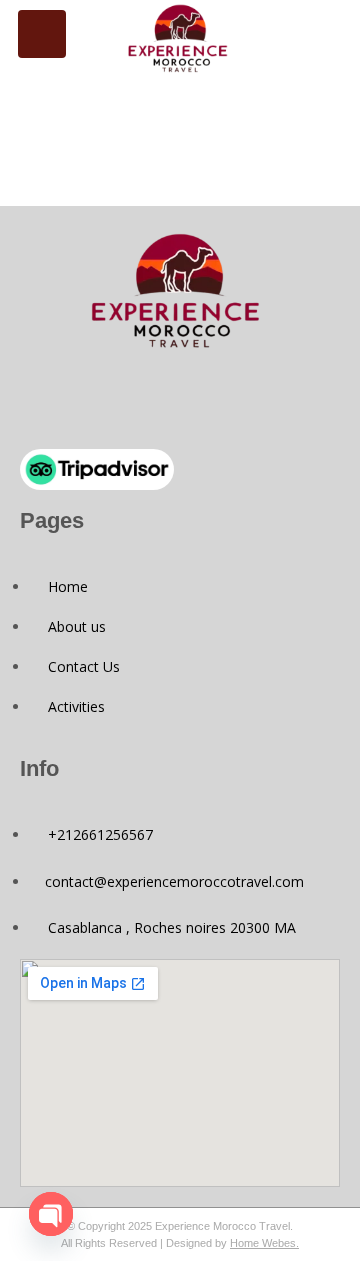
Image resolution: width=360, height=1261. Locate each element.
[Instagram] (213, 399)
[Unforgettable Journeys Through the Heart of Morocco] (180, 38)
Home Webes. (264, 1243)
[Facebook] (147, 399)
